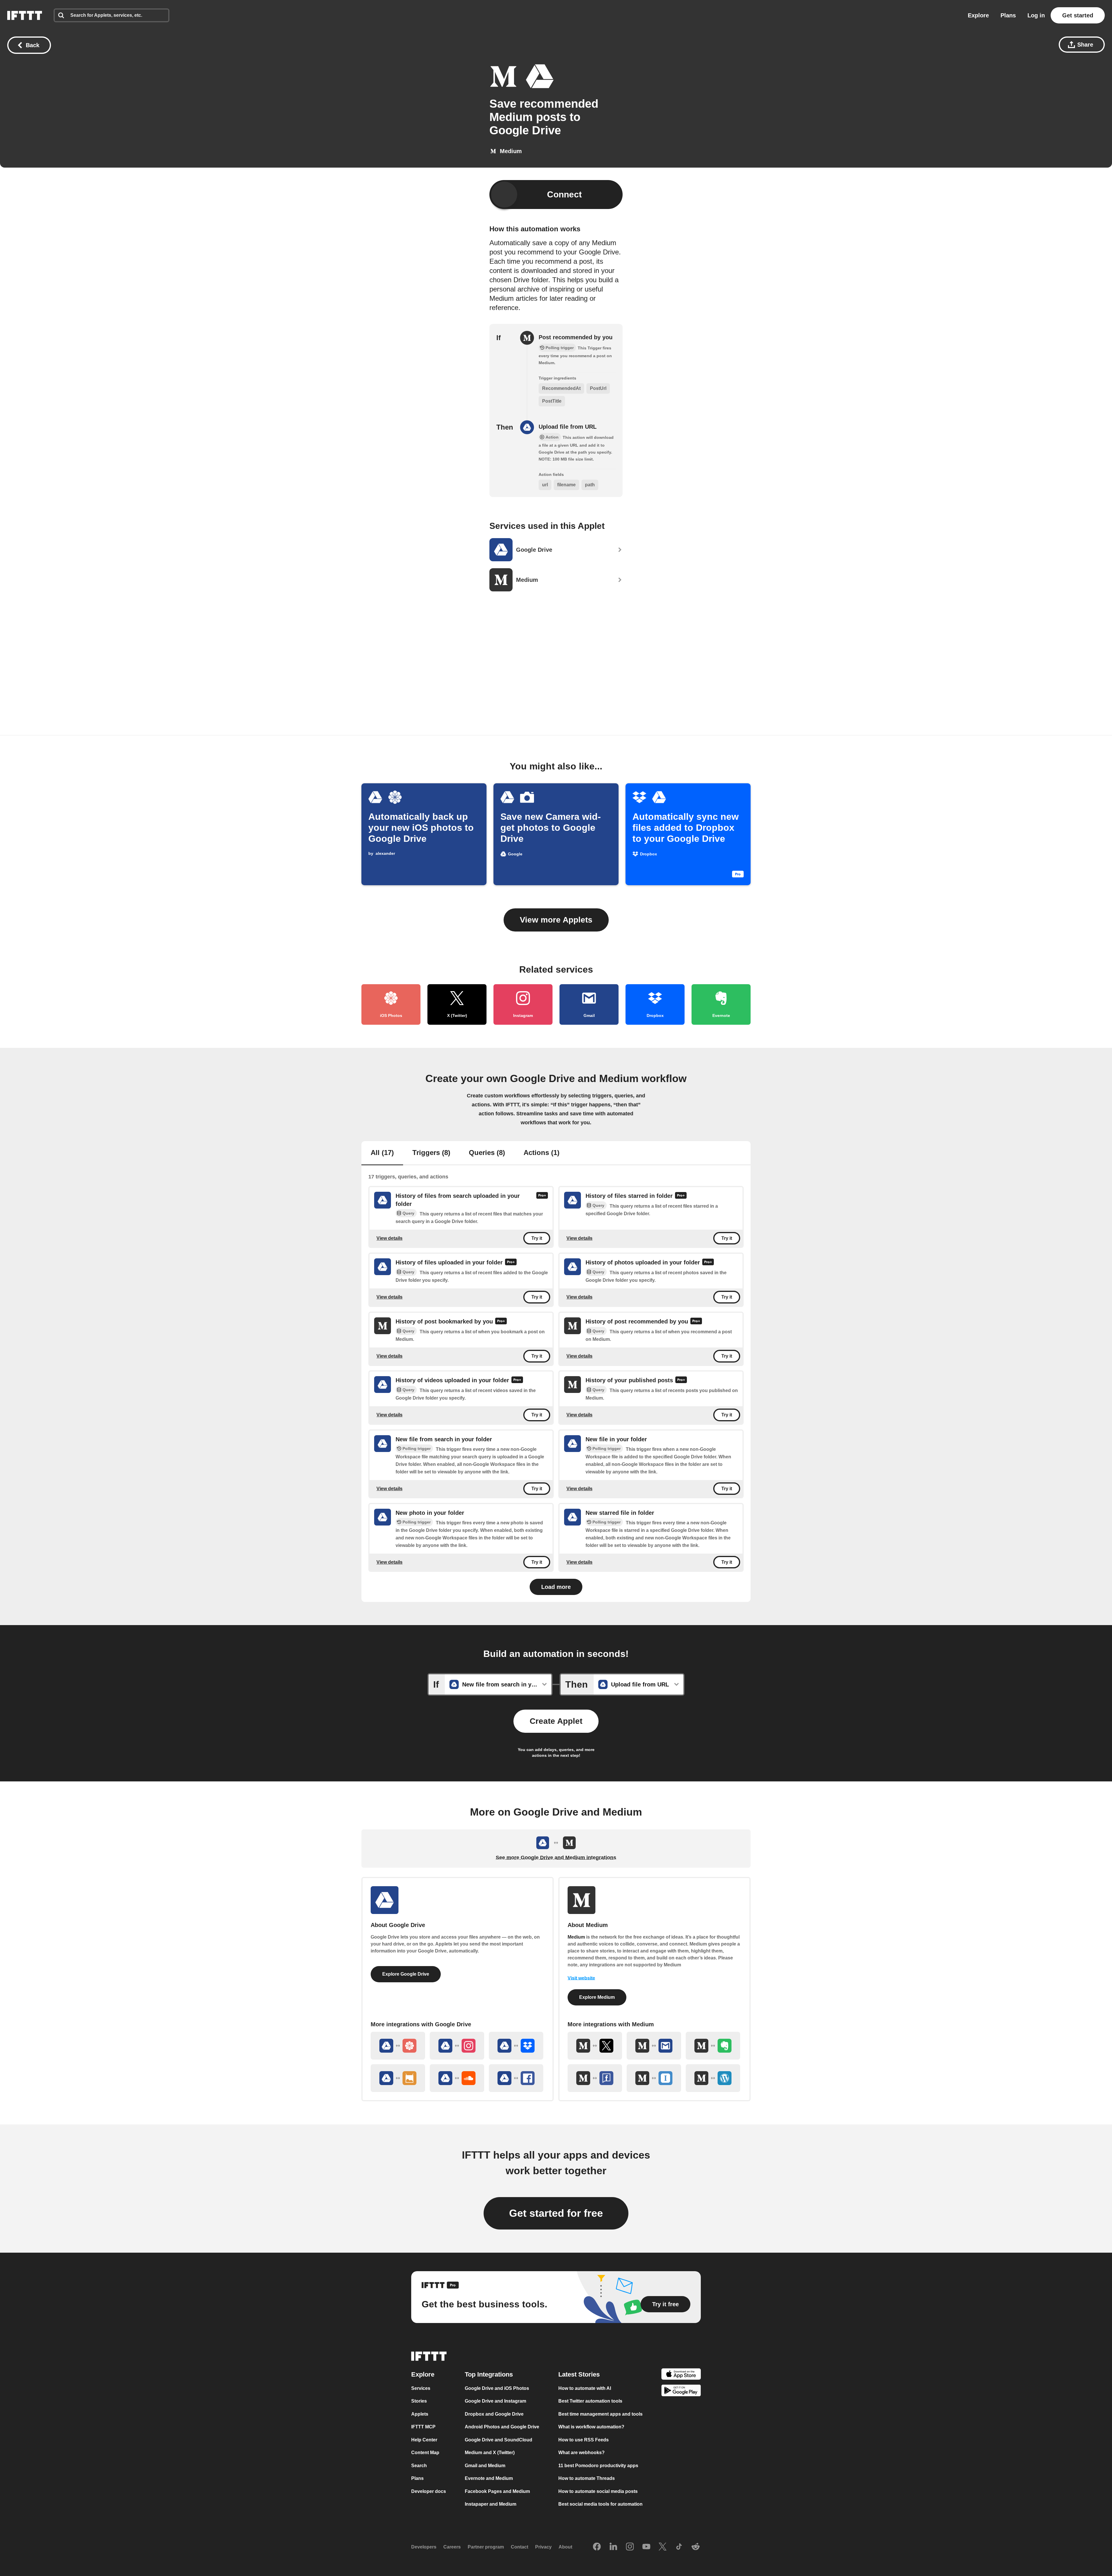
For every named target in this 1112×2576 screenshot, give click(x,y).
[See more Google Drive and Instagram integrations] (457, 2046)
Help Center (424, 2440)
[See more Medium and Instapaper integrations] (654, 2078)
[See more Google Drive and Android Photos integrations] (398, 2078)
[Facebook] (597, 2547)
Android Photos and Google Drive (502, 2427)
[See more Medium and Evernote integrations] (713, 2046)
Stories (419, 2401)
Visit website (581, 1978)
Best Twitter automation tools (590, 2401)
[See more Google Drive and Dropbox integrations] (516, 2046)
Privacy (543, 2547)
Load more (556, 1587)
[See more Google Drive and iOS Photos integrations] (398, 2046)
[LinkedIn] (613, 2547)
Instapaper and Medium (491, 2504)
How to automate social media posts (598, 2491)
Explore (978, 15)
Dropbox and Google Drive (494, 2414)
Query (408, 1213)
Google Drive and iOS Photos (497, 2388)
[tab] (382, 1153)
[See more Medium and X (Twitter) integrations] (595, 2046)
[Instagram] (630, 2547)
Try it (537, 1238)
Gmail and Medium (485, 2466)
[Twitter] (663, 2547)
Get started (1078, 15)
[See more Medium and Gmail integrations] (654, 2046)
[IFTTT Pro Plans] (542, 1200)
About (565, 2547)
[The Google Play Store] (681, 2391)
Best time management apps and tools (600, 2414)
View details (389, 1238)
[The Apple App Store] (681, 2375)
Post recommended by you (576, 337)
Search (419, 2466)
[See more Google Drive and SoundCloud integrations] (457, 2078)
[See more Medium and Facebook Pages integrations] (595, 2078)
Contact (520, 2547)
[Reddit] (696, 2547)
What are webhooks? (581, 2453)
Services (421, 2388)
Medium (576, 1937)
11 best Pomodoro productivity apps (598, 2466)
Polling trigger (417, 1449)
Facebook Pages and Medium (497, 2491)
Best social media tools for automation (600, 2504)
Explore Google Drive (406, 1974)
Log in (1036, 15)
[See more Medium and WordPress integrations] (713, 2078)
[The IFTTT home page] (25, 15)
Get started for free (556, 2213)
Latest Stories (579, 2374)
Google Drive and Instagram (495, 2401)
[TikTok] (679, 2547)
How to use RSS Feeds (584, 2440)
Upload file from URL (568, 427)
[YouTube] (646, 2547)
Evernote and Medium (489, 2478)
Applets (420, 2414)
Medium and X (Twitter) (490, 2453)
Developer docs (429, 2491)
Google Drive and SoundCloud (499, 2440)
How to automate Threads (587, 2478)
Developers (424, 2547)
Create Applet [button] (556, 1721)
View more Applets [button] (556, 920)
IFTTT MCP (423, 2427)
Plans (1008, 15)
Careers (452, 2547)
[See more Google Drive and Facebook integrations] (516, 2078)
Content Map (425, 2453)
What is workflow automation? (591, 2427)
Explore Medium (597, 1997)
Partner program (486, 2547)
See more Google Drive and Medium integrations (556, 1858)
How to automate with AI (585, 2388)
